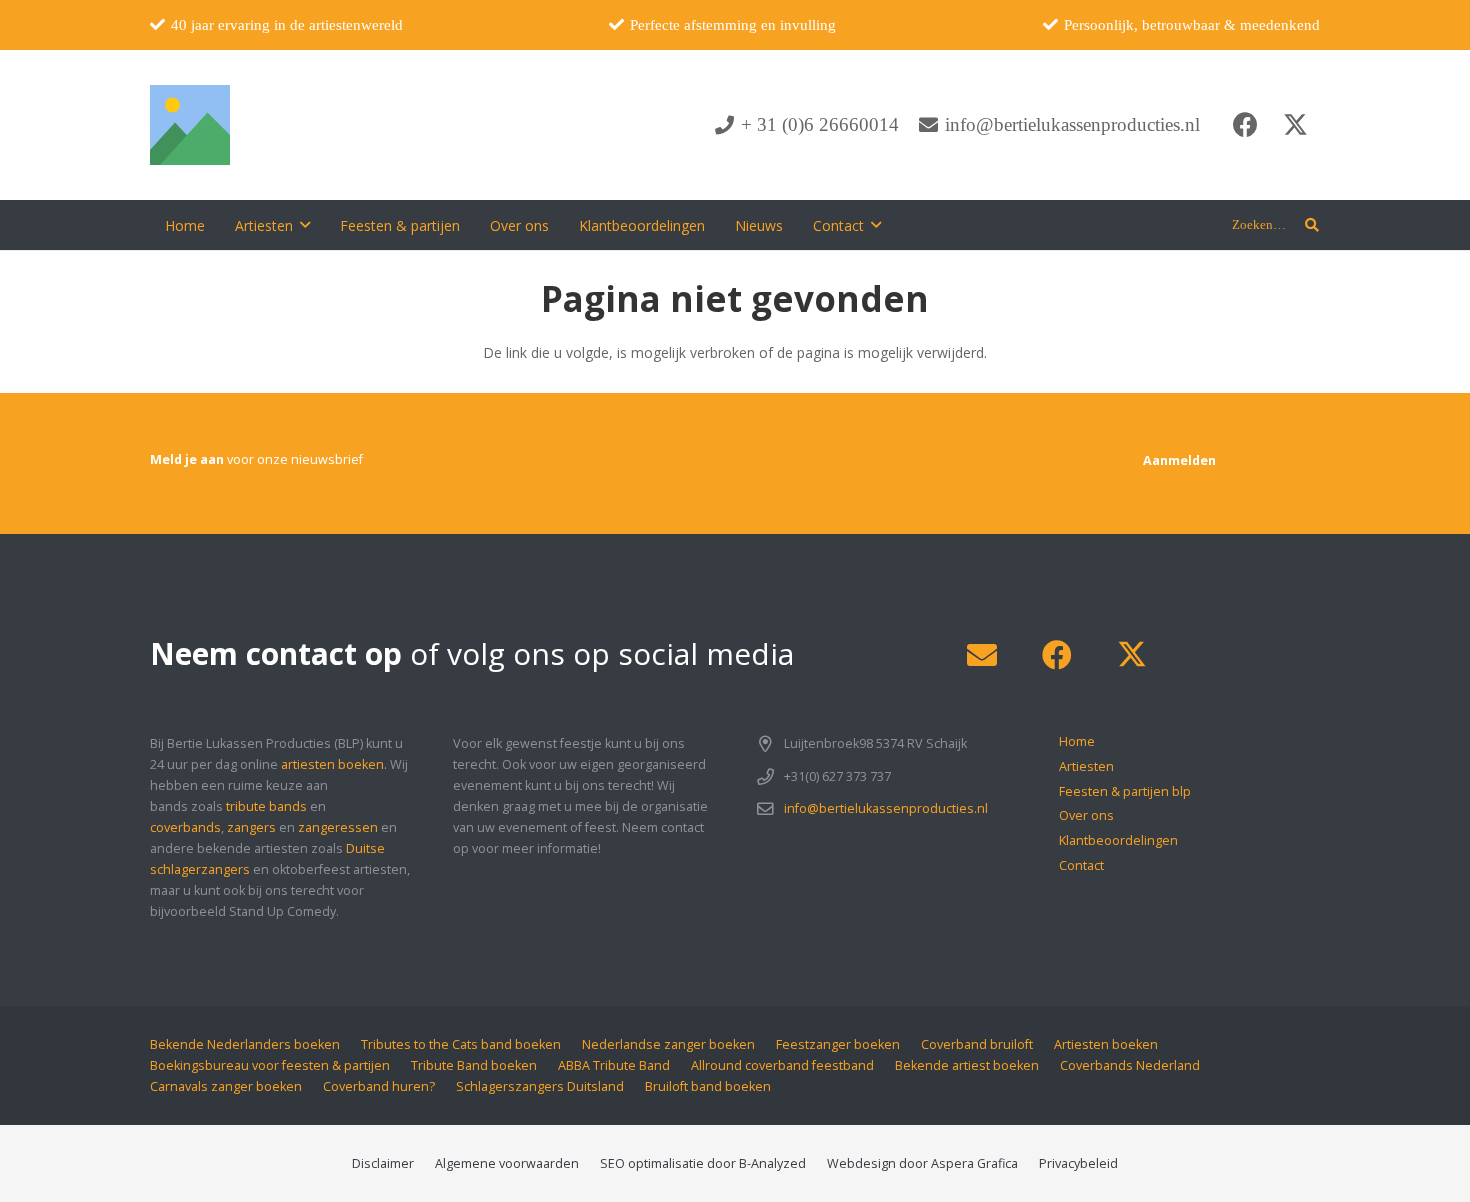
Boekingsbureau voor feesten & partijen (270, 1065)
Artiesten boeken (1106, 1044)
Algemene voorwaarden (507, 1163)
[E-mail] (981, 655)
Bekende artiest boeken (967, 1065)
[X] (1295, 125)
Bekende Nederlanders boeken (245, 1044)
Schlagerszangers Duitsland (540, 1086)
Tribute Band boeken (474, 1065)
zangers (251, 827)
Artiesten (1086, 766)
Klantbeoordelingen (1118, 840)
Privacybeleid (1078, 1163)
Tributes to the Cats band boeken (461, 1044)
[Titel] (190, 125)
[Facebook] (1245, 125)
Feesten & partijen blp (1125, 791)
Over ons (1086, 815)
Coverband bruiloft (977, 1044)
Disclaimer (383, 1163)
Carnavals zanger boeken (226, 1086)
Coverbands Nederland (1130, 1065)
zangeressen (338, 827)
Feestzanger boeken (838, 1044)
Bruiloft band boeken (708, 1086)
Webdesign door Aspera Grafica (922, 1163)
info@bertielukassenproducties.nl (886, 808)
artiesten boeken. (334, 764)
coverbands (185, 827)
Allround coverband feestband (782, 1065)
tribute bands (266, 806)
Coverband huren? (379, 1086)
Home (1077, 741)
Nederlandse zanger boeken (668, 1044)
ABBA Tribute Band (614, 1065)
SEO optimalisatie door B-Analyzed (703, 1163)
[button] (305, 225)
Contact (1081, 865)
